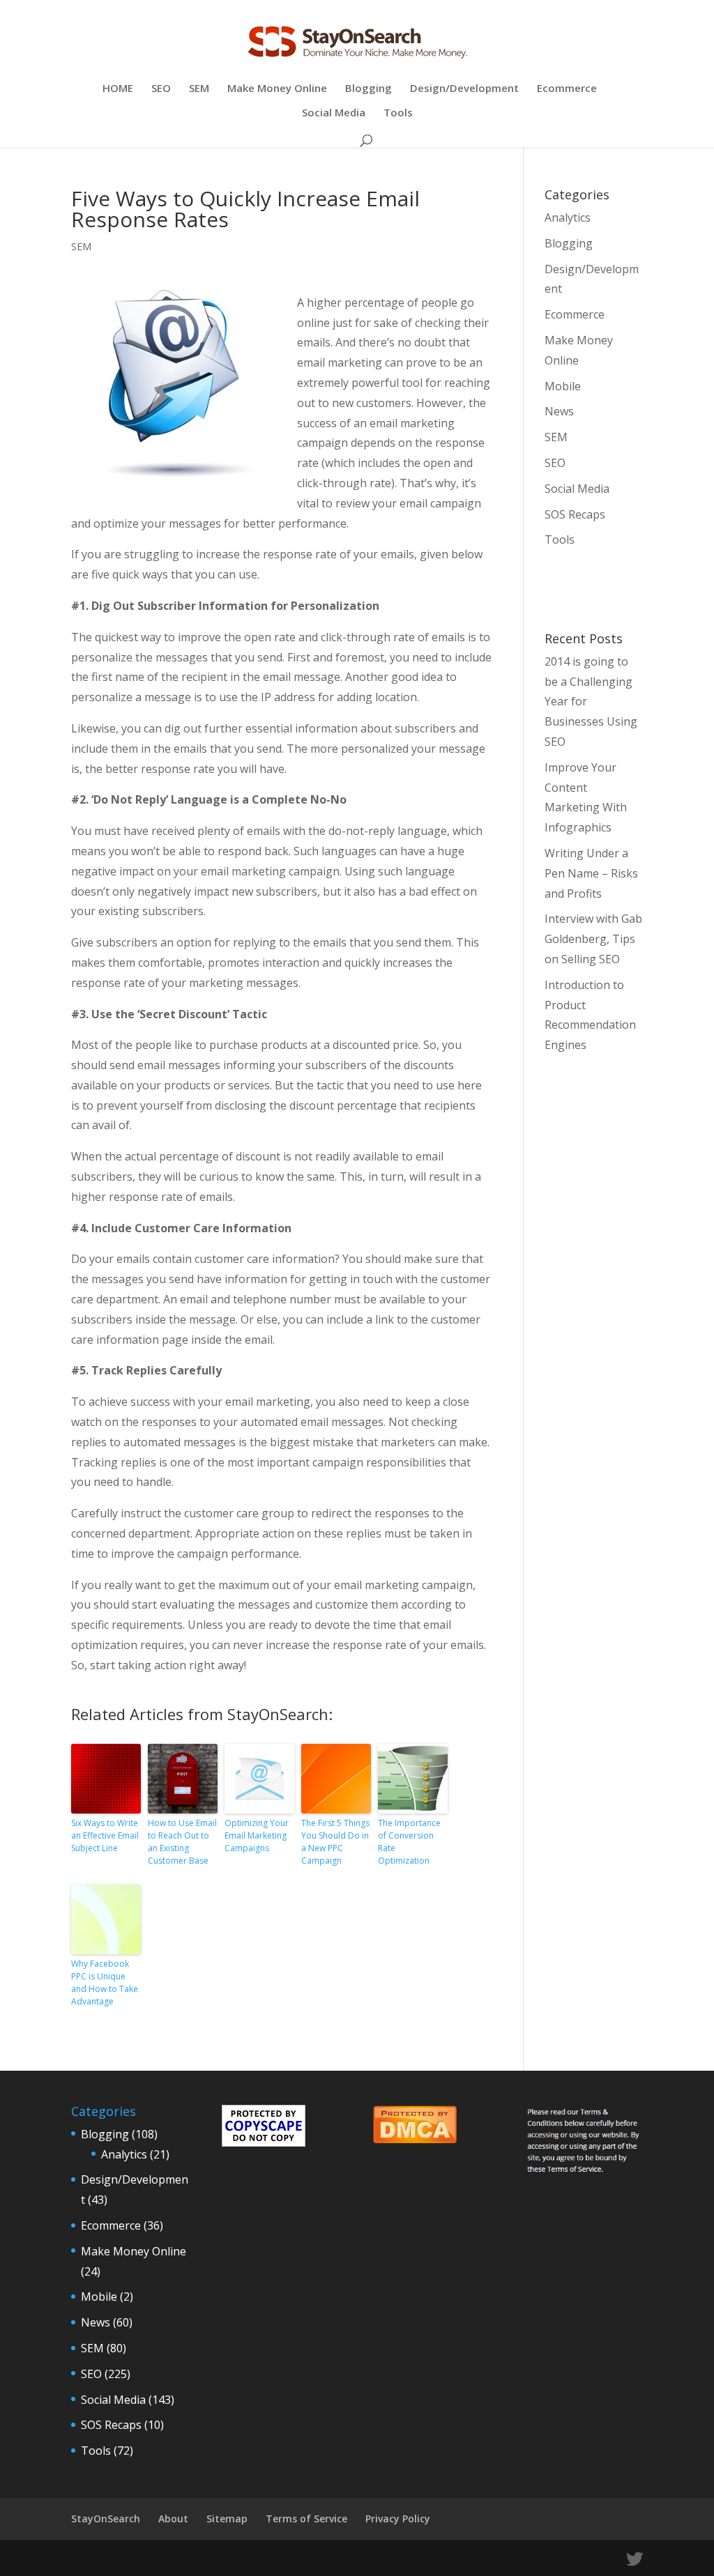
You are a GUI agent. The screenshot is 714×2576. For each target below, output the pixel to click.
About (173, 2518)
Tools (398, 113)
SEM (199, 89)
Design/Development (464, 89)
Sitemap (227, 2518)
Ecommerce (567, 89)
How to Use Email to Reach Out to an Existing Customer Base (182, 1842)
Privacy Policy (398, 2518)
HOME (118, 89)
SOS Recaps (575, 514)
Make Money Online (277, 89)
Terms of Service (306, 2518)
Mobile (563, 386)
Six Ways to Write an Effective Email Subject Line (105, 1835)
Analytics (568, 217)
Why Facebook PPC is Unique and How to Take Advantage (105, 1983)
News (559, 411)
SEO (161, 89)
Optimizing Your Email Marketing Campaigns (257, 1835)
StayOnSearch (106, 2518)
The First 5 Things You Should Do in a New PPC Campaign (335, 1842)
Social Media (334, 113)
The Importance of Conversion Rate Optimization (409, 1842)
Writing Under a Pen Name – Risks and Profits (591, 873)
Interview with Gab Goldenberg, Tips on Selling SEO (593, 939)
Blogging (369, 89)
